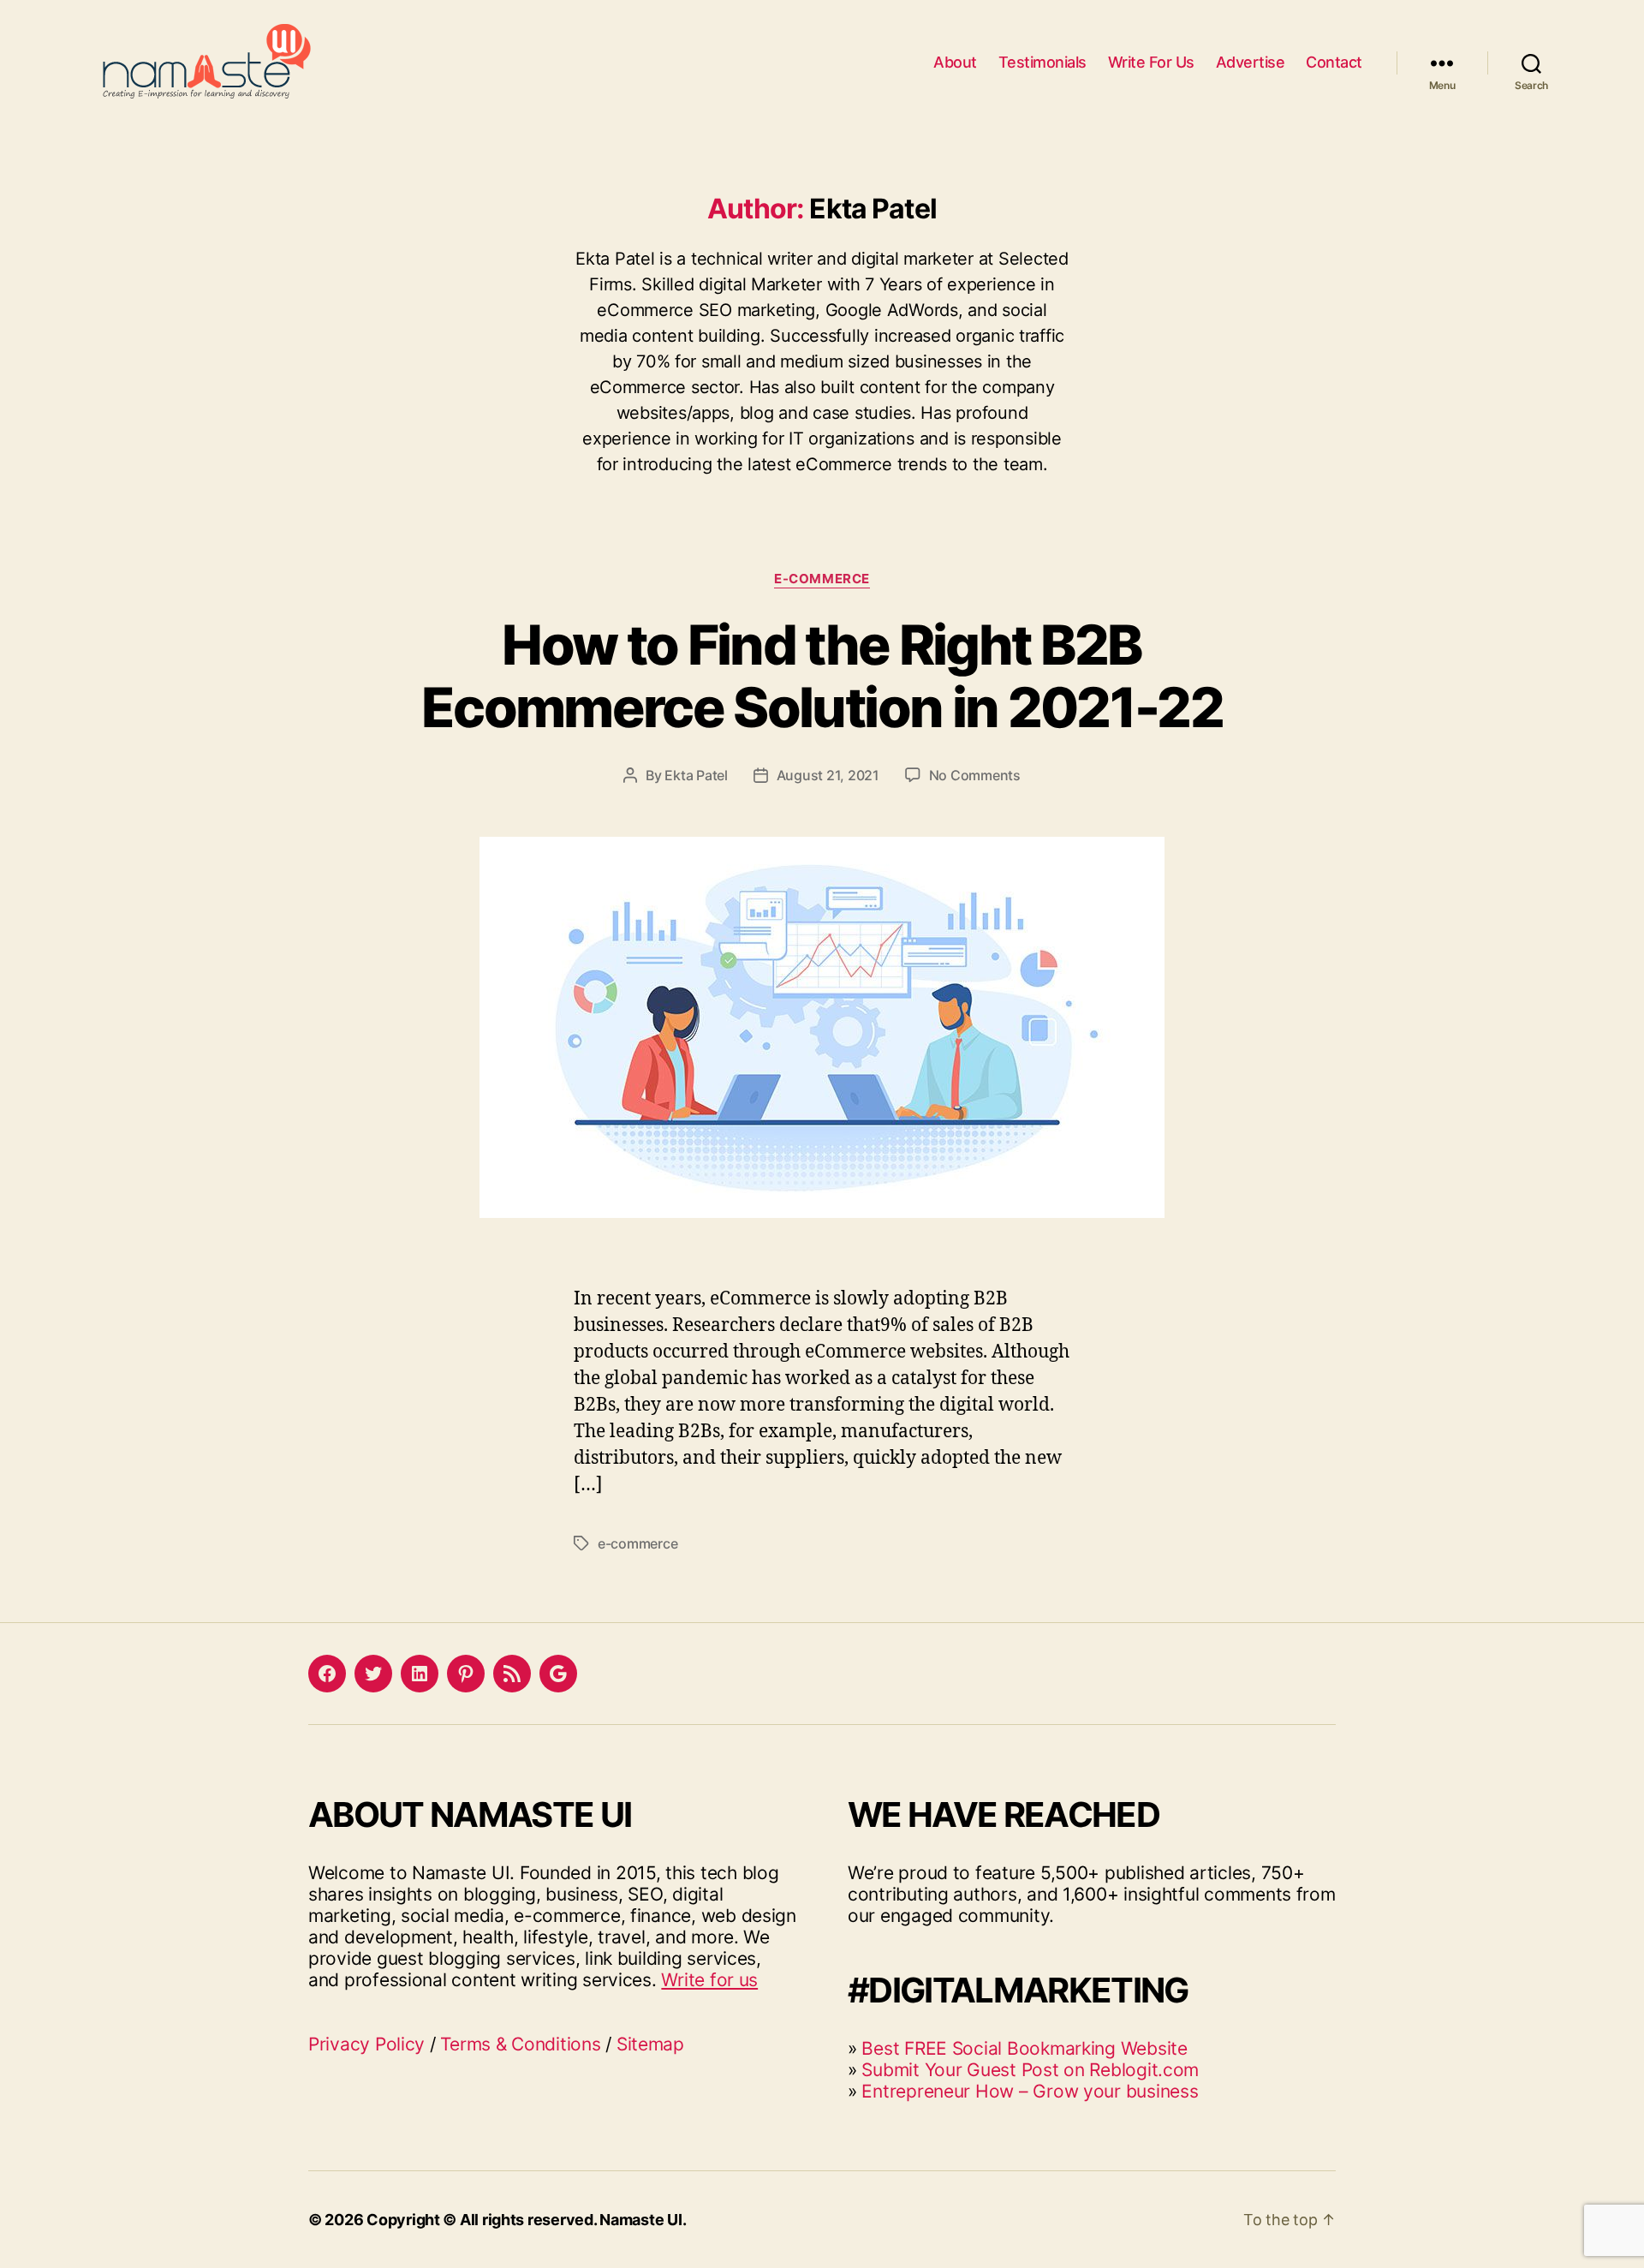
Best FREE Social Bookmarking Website (1024, 2048)
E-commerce (822, 579)
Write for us (709, 1980)
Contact (1334, 62)
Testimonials (1042, 62)
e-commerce (637, 1543)
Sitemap (650, 2044)
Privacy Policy (366, 2044)
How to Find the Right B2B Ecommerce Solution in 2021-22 (822, 676)
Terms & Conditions (520, 2044)
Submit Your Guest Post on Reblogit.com (1030, 2070)
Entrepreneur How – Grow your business (1030, 2091)
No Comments (975, 775)
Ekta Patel (696, 775)
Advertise (1251, 62)
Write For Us (1151, 62)
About (955, 62)
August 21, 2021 (828, 775)
